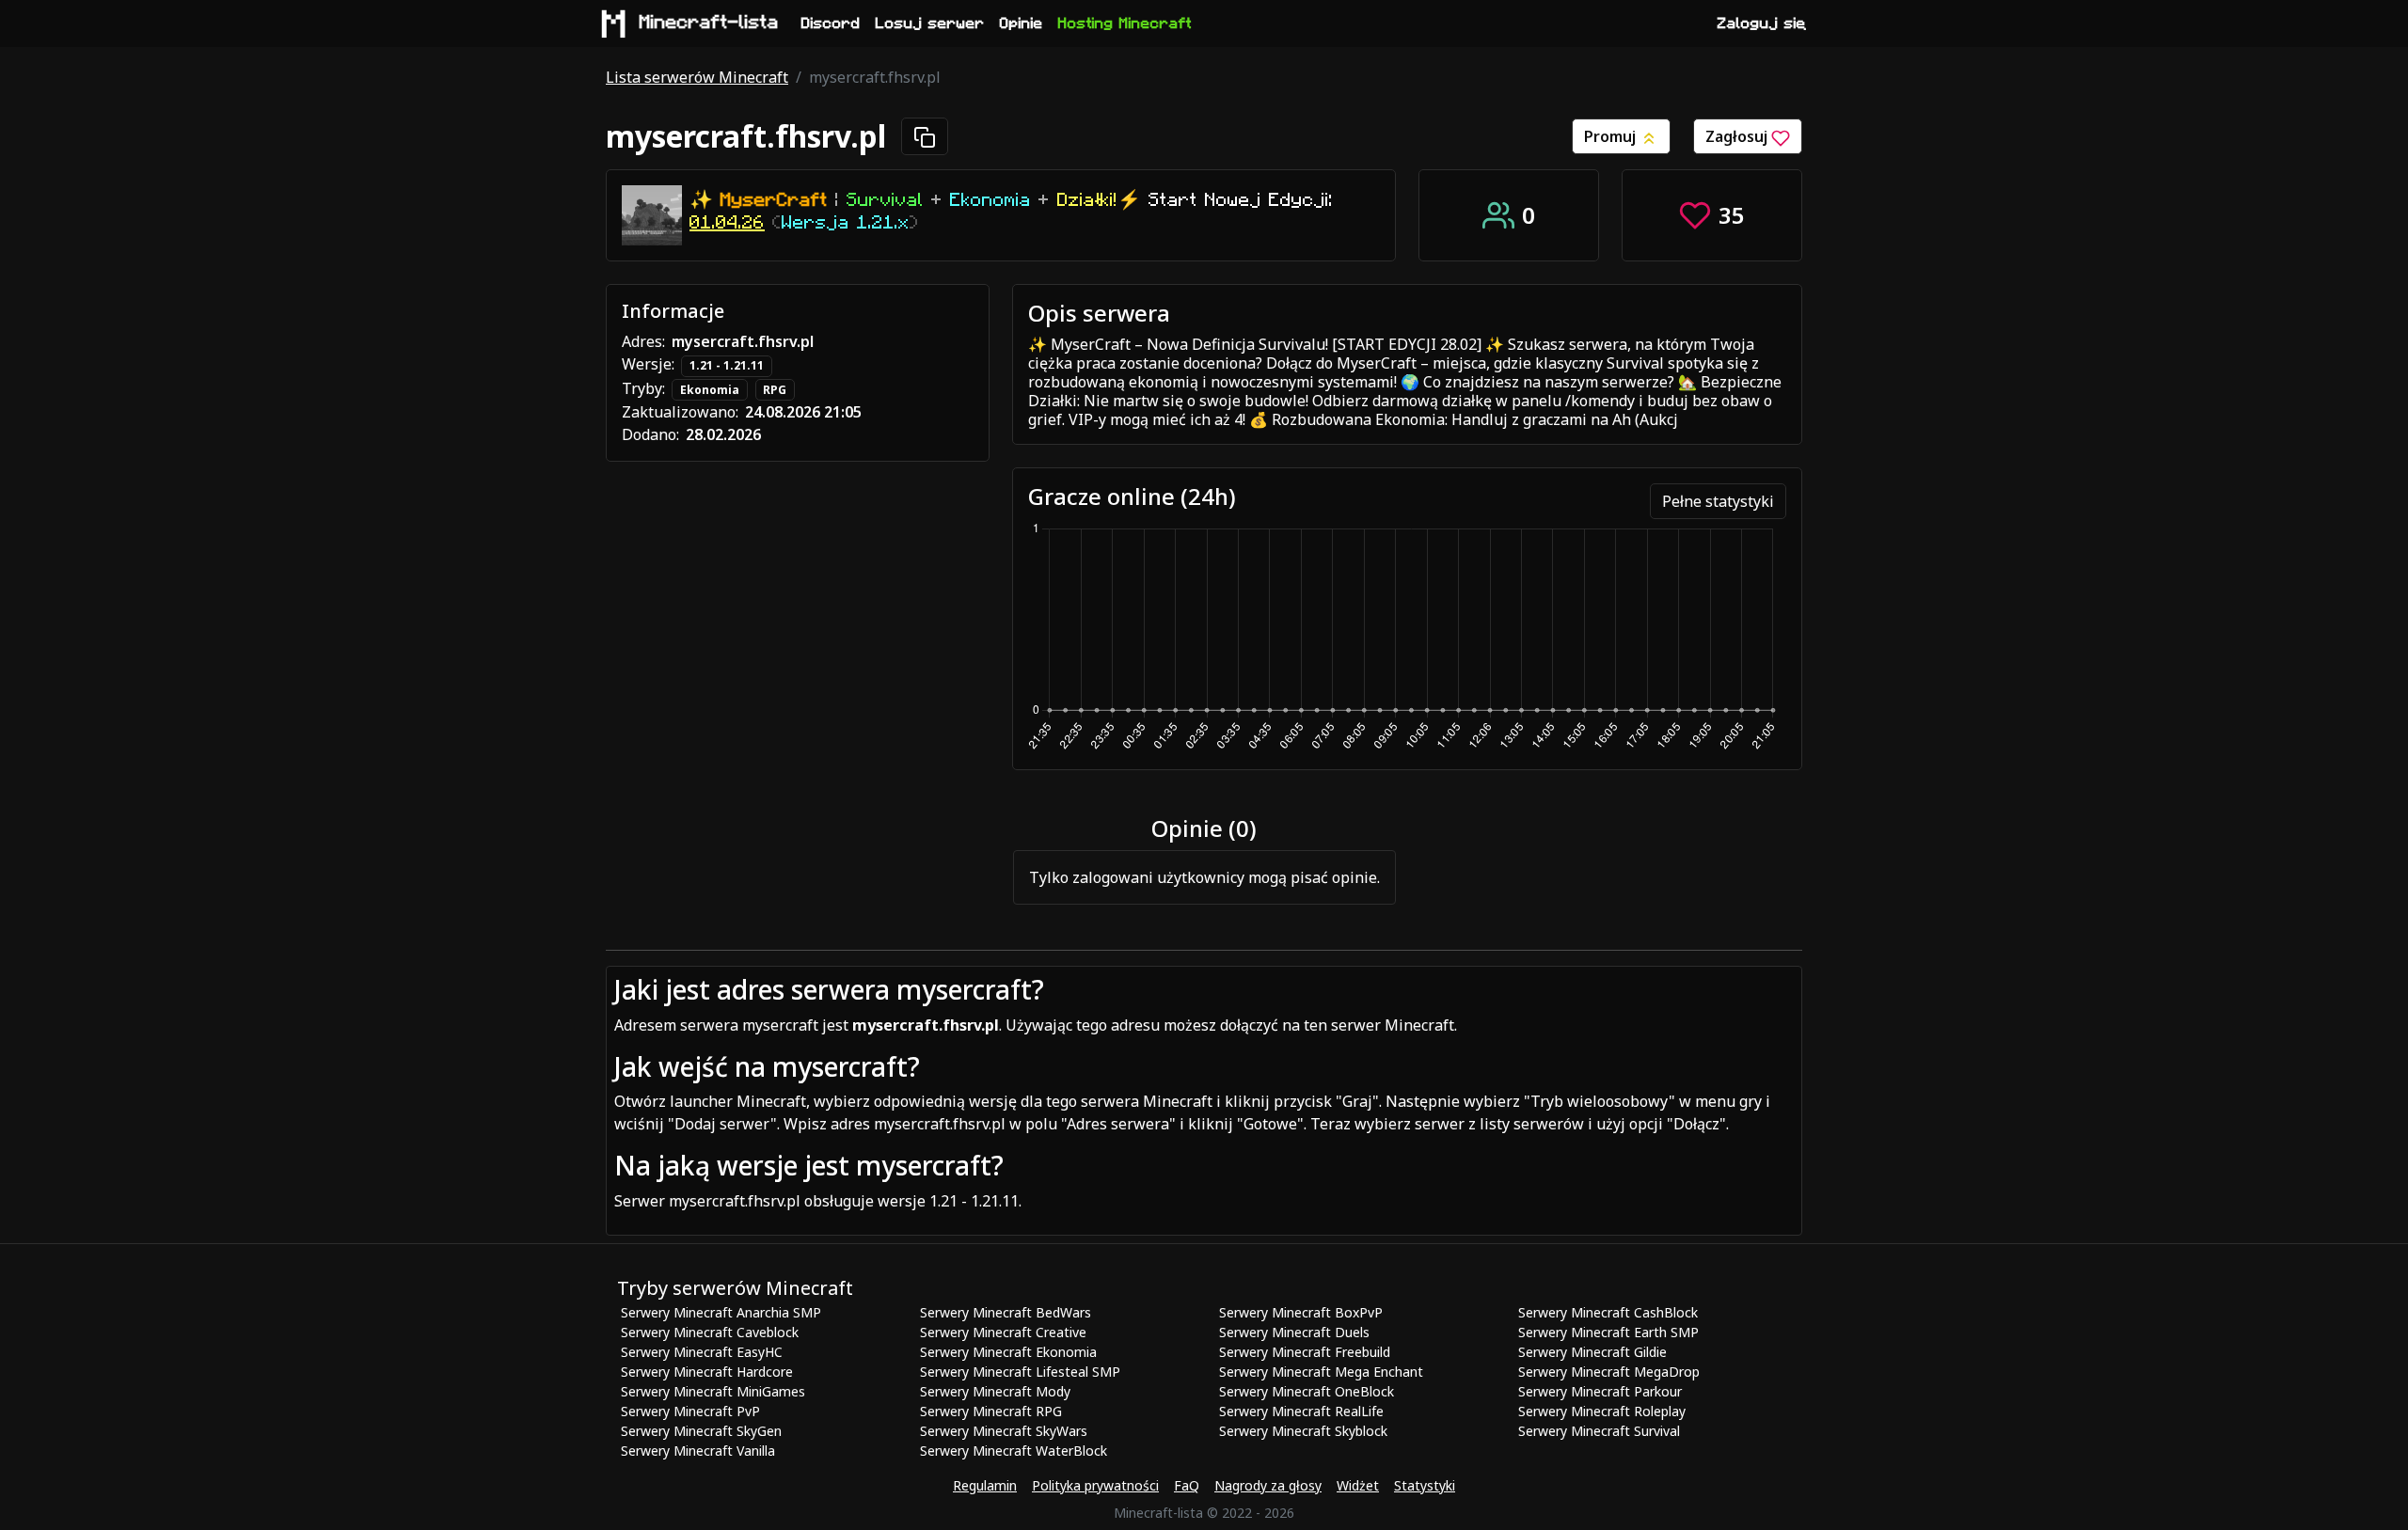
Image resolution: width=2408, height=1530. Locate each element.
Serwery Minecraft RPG (991, 1411)
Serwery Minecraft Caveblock (710, 1332)
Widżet (1358, 1485)
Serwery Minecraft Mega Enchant (1321, 1372)
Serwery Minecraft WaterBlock (1014, 1451)
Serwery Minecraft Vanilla (698, 1451)
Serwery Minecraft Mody (995, 1391)
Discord (831, 24)
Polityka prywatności (1095, 1485)
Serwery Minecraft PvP (690, 1411)
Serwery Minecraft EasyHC (702, 1352)
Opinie (1022, 24)
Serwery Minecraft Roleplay (1602, 1411)
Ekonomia (710, 390)
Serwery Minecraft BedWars (1006, 1312)
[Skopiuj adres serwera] (925, 136)
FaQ (1187, 1485)
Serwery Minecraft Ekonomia (1008, 1352)
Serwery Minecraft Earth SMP (1608, 1332)
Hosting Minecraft (1125, 24)
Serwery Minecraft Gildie (1592, 1352)
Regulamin (985, 1485)
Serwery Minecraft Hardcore (707, 1372)
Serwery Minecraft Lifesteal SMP (1020, 1372)
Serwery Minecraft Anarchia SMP (721, 1312)
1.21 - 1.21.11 (727, 365)
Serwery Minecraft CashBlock (1608, 1312)
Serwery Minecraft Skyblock (1303, 1431)
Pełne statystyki (1718, 501)
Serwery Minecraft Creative (1003, 1332)
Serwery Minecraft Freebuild (1305, 1352)
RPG (775, 390)
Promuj (1612, 136)
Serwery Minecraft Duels (1294, 1332)
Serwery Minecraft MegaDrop (1609, 1372)
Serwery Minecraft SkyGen (701, 1431)
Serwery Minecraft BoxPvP (1301, 1312)
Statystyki (1425, 1485)
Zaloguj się (1762, 24)
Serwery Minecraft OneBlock (1307, 1391)
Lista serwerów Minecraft (697, 77)
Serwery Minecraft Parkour (1600, 1391)
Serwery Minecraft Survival (1599, 1431)
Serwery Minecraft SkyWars (1004, 1431)
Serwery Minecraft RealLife (1301, 1411)
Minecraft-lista (709, 23)
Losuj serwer (930, 24)
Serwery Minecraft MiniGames (713, 1391)
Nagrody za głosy (1268, 1485)
